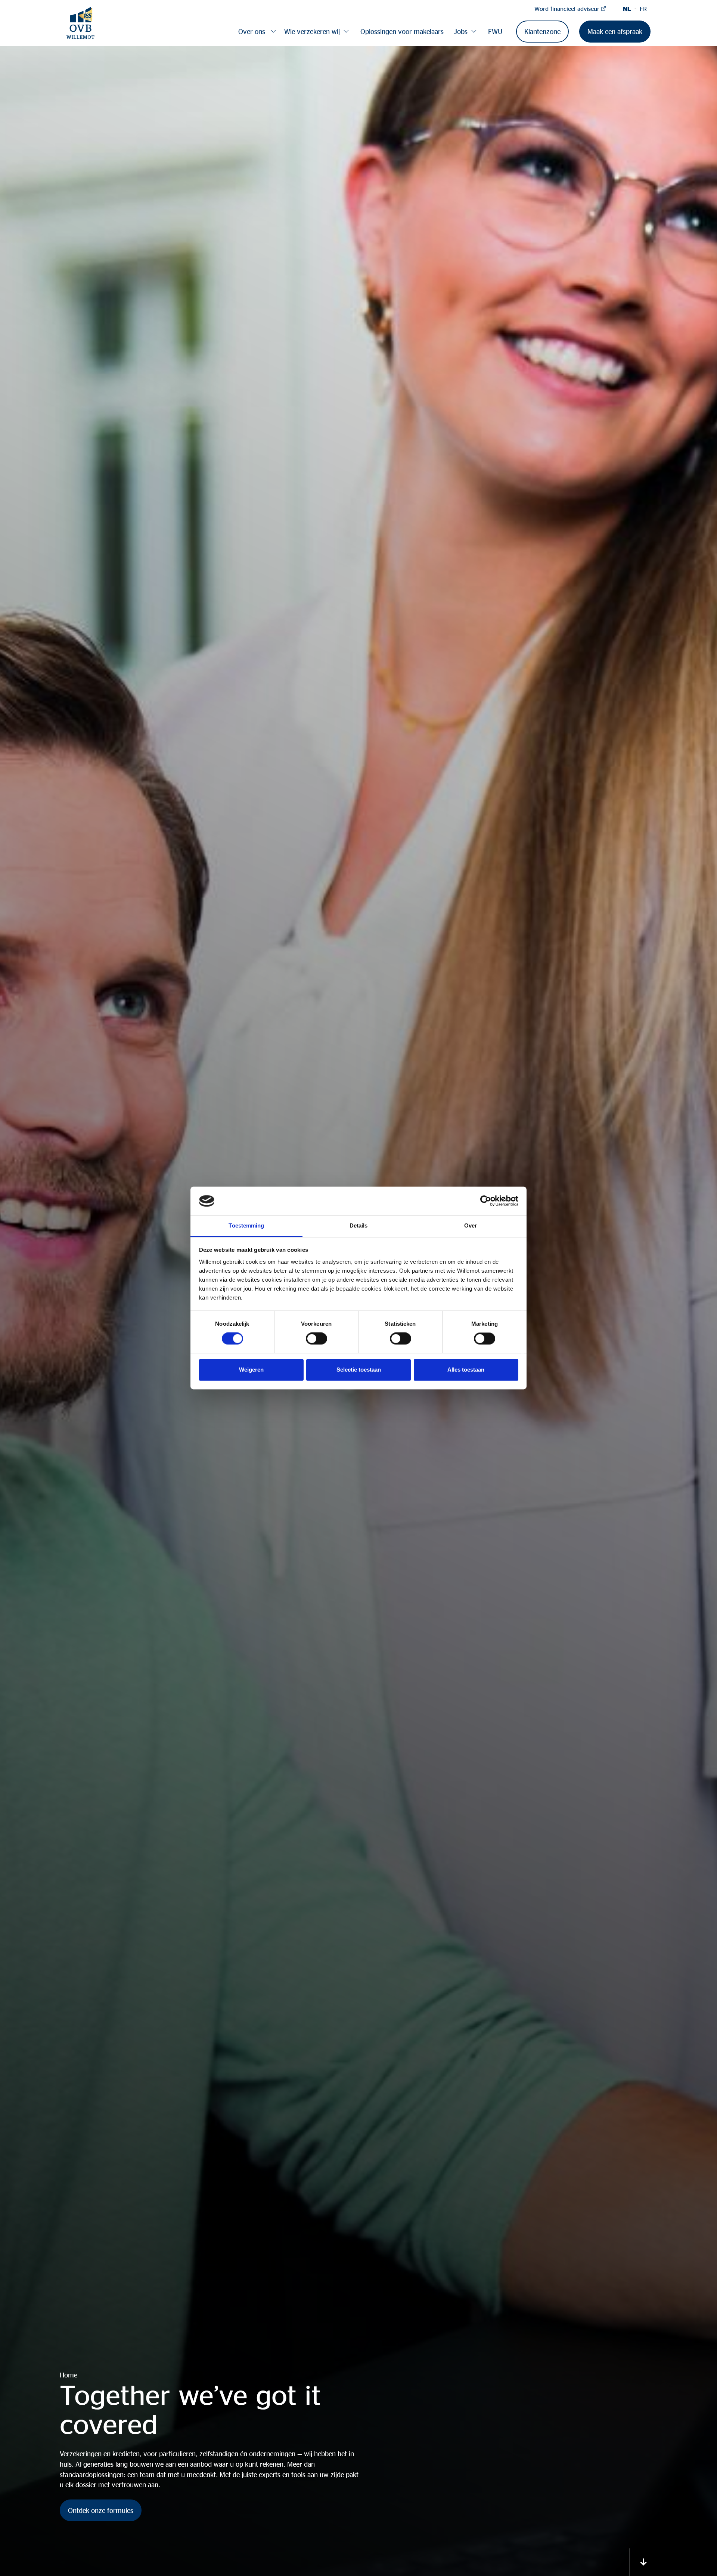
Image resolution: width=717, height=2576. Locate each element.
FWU (495, 31)
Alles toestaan (466, 1370)
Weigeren (251, 1370)
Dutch (627, 9)
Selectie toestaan (359, 1370)
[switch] (316, 1339)
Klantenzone (542, 31)
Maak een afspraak (615, 31)
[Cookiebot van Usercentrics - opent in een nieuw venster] (486, 1201)
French (643, 9)
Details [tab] (359, 1225)
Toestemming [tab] (246, 1225)
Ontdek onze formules (101, 2510)
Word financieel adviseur (567, 9)
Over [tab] (471, 1225)
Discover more (643, 2562)
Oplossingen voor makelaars (402, 31)
